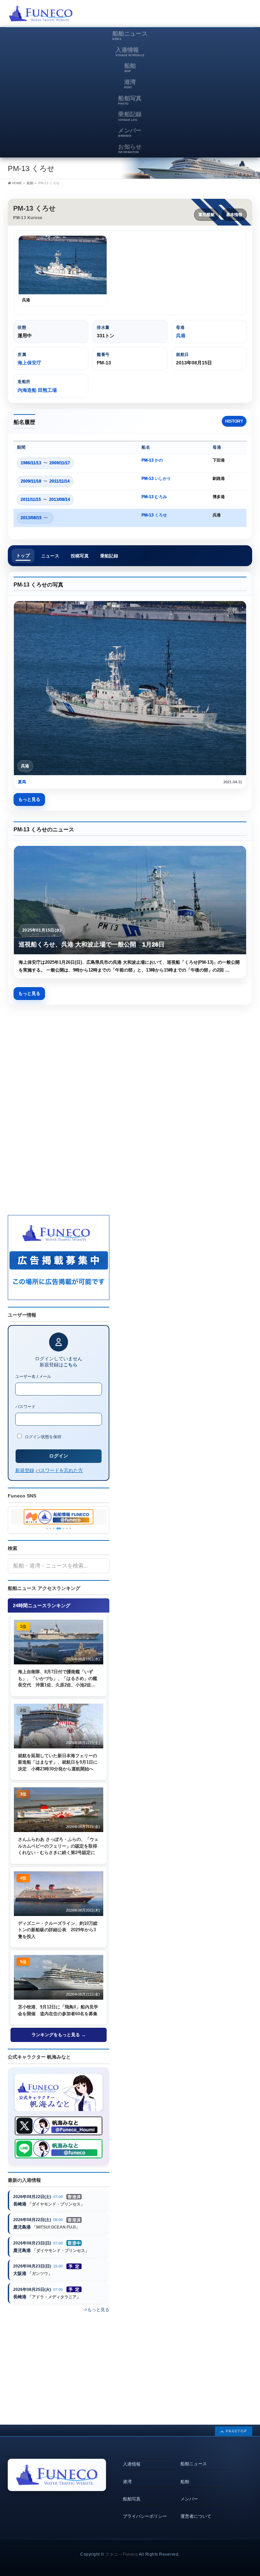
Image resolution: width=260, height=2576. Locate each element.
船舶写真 (132, 2499)
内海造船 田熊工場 (37, 390)
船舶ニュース (194, 2464)
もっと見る (29, 799)
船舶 (185, 2482)
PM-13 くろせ (154, 515)
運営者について (196, 2516)
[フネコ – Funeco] (41, 14)
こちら (70, 1365)
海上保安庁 (29, 363)
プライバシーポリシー (145, 2516)
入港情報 (132, 2464)
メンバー (189, 2499)
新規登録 (25, 1470)
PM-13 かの (152, 460)
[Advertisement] (173, 15)
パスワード (25, 1407)
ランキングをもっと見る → (59, 2035)
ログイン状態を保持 (42, 1437)
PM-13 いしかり (156, 478)
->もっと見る (96, 2310)
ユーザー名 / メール (33, 1376)
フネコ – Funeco (122, 2554)
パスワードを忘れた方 (59, 1470)
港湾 (127, 2482)
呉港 (181, 336)
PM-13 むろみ (154, 497)
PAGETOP (236, 2431)
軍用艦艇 (207, 215)
